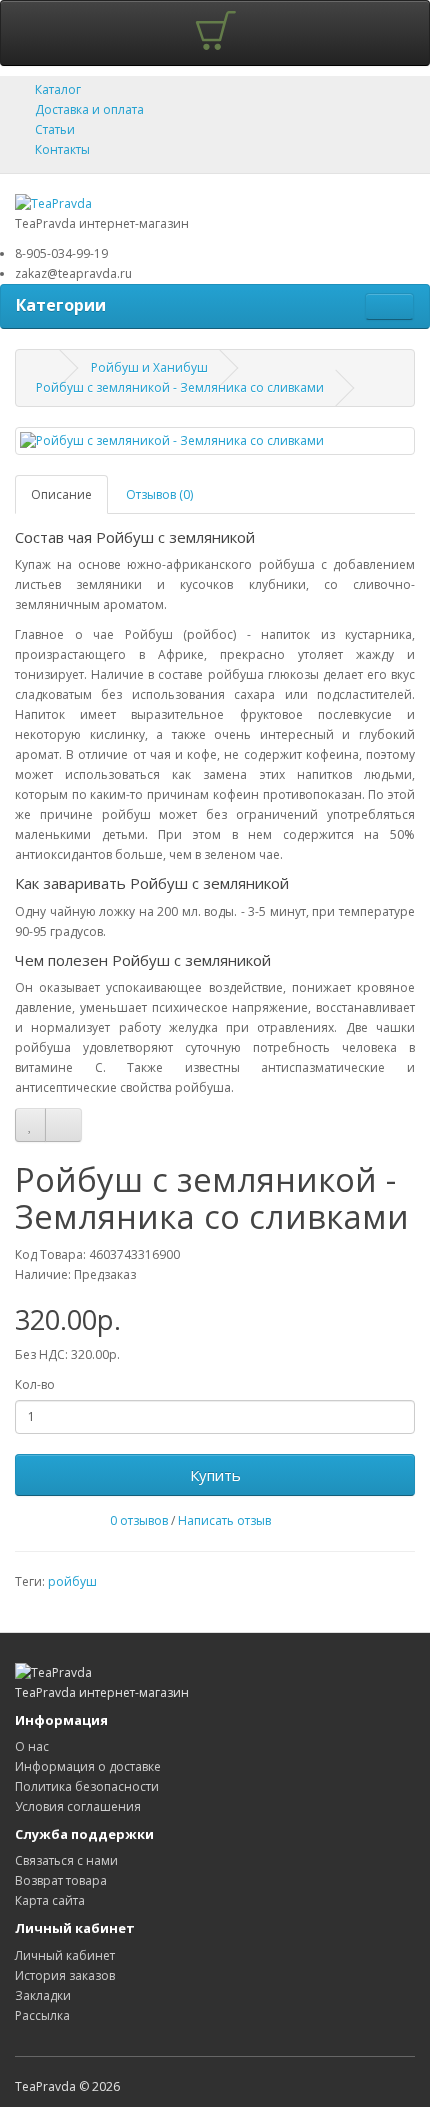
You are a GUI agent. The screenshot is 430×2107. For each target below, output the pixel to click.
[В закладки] (30, 1125)
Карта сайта (50, 1900)
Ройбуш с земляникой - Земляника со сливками (180, 387)
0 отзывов (139, 1520)
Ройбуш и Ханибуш (149, 367)
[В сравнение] (63, 1125)
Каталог (58, 89)
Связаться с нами (66, 1860)
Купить (215, 1475)
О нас (32, 1746)
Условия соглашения (78, 1806)
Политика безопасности (87, 1786)
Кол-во (35, 1384)
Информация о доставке (88, 1766)
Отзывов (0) (159, 494)
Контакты (62, 149)
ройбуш (72, 1581)
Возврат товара (61, 1880)
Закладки (43, 1995)
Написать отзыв (224, 1520)
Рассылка (42, 2015)
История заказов (65, 1975)
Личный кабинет (65, 1955)
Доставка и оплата (89, 109)
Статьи (55, 129)
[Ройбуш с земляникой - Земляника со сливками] (215, 440)
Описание (61, 494)
